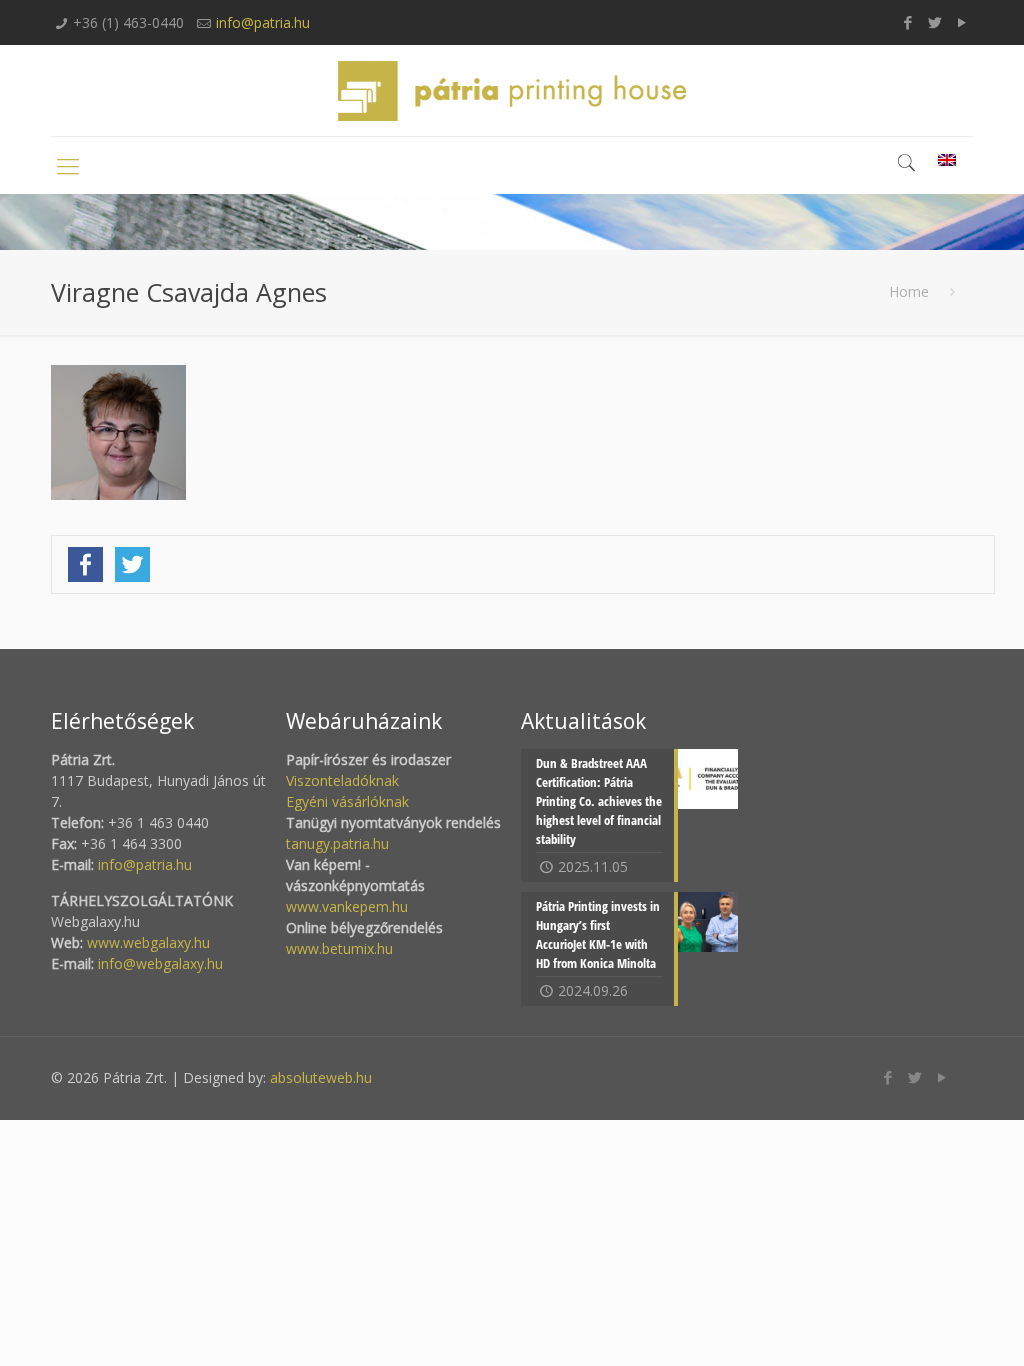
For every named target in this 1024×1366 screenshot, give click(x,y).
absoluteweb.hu (321, 1077)
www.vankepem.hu (347, 906)
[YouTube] (962, 22)
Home (909, 291)
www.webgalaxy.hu (146, 942)
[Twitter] (935, 22)
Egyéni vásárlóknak (347, 801)
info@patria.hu (263, 22)
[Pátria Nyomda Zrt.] (512, 90)
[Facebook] (908, 22)
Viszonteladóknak (342, 780)
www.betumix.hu (339, 948)
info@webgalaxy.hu (160, 963)
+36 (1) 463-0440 (128, 22)
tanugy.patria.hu (337, 843)
